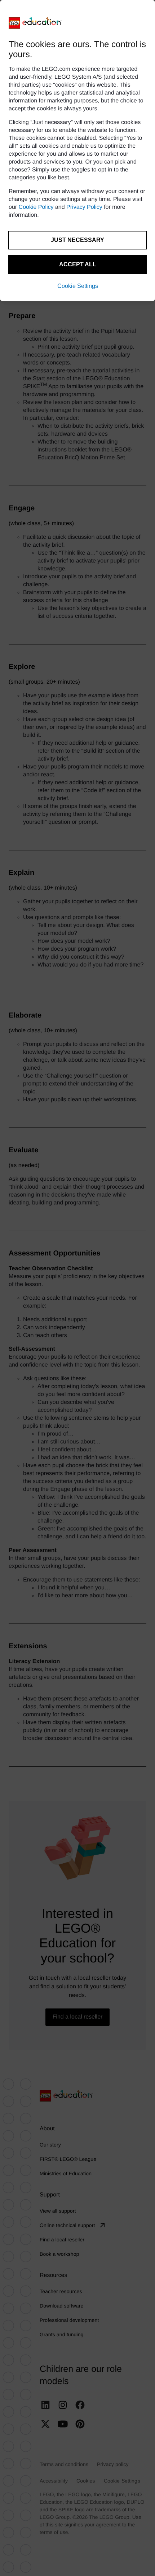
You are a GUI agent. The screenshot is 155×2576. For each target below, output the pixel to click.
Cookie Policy (36, 207)
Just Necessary (77, 240)
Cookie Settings (78, 286)
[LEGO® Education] (35, 23)
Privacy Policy (84, 207)
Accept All (78, 264)
